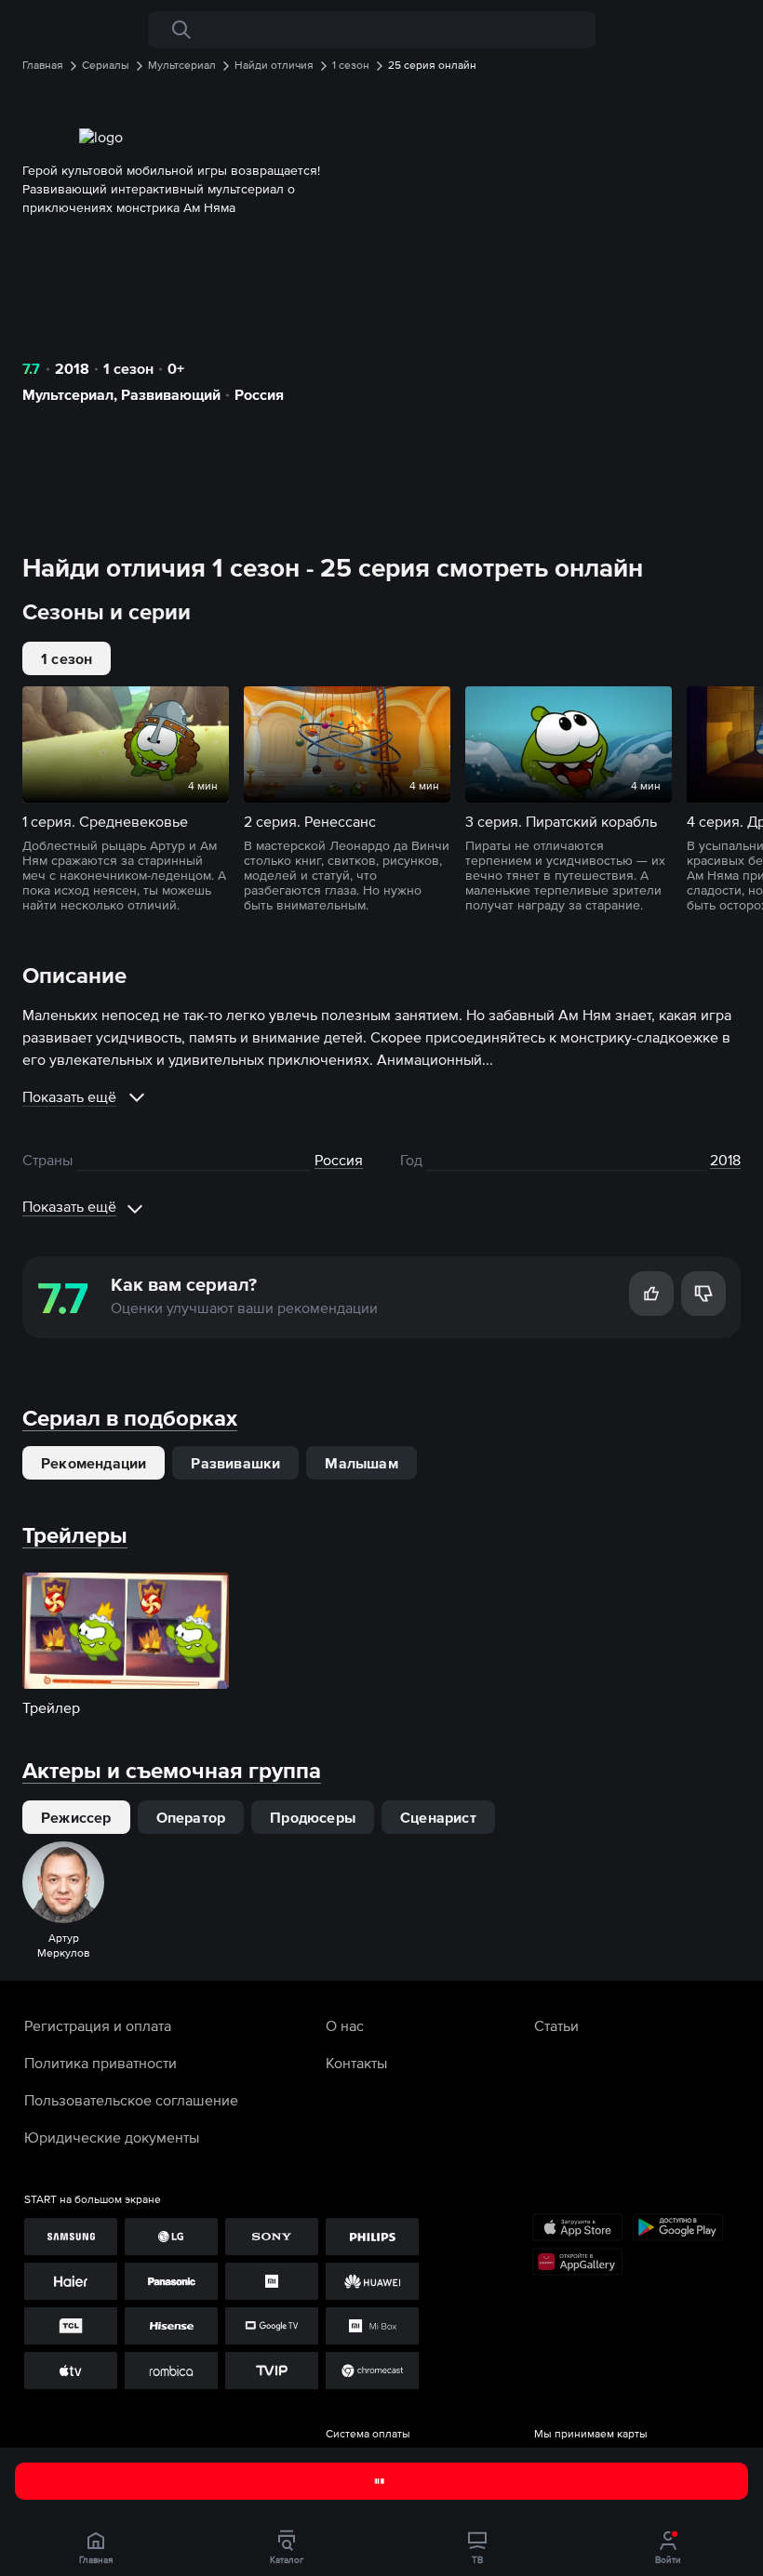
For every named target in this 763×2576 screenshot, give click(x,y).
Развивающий (171, 394)
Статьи (556, 2025)
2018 (72, 368)
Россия (259, 394)
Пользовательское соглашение (131, 2100)
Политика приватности (100, 2063)
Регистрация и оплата (98, 2025)
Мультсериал (68, 394)
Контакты (356, 2063)
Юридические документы (112, 2137)
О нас (345, 2025)
